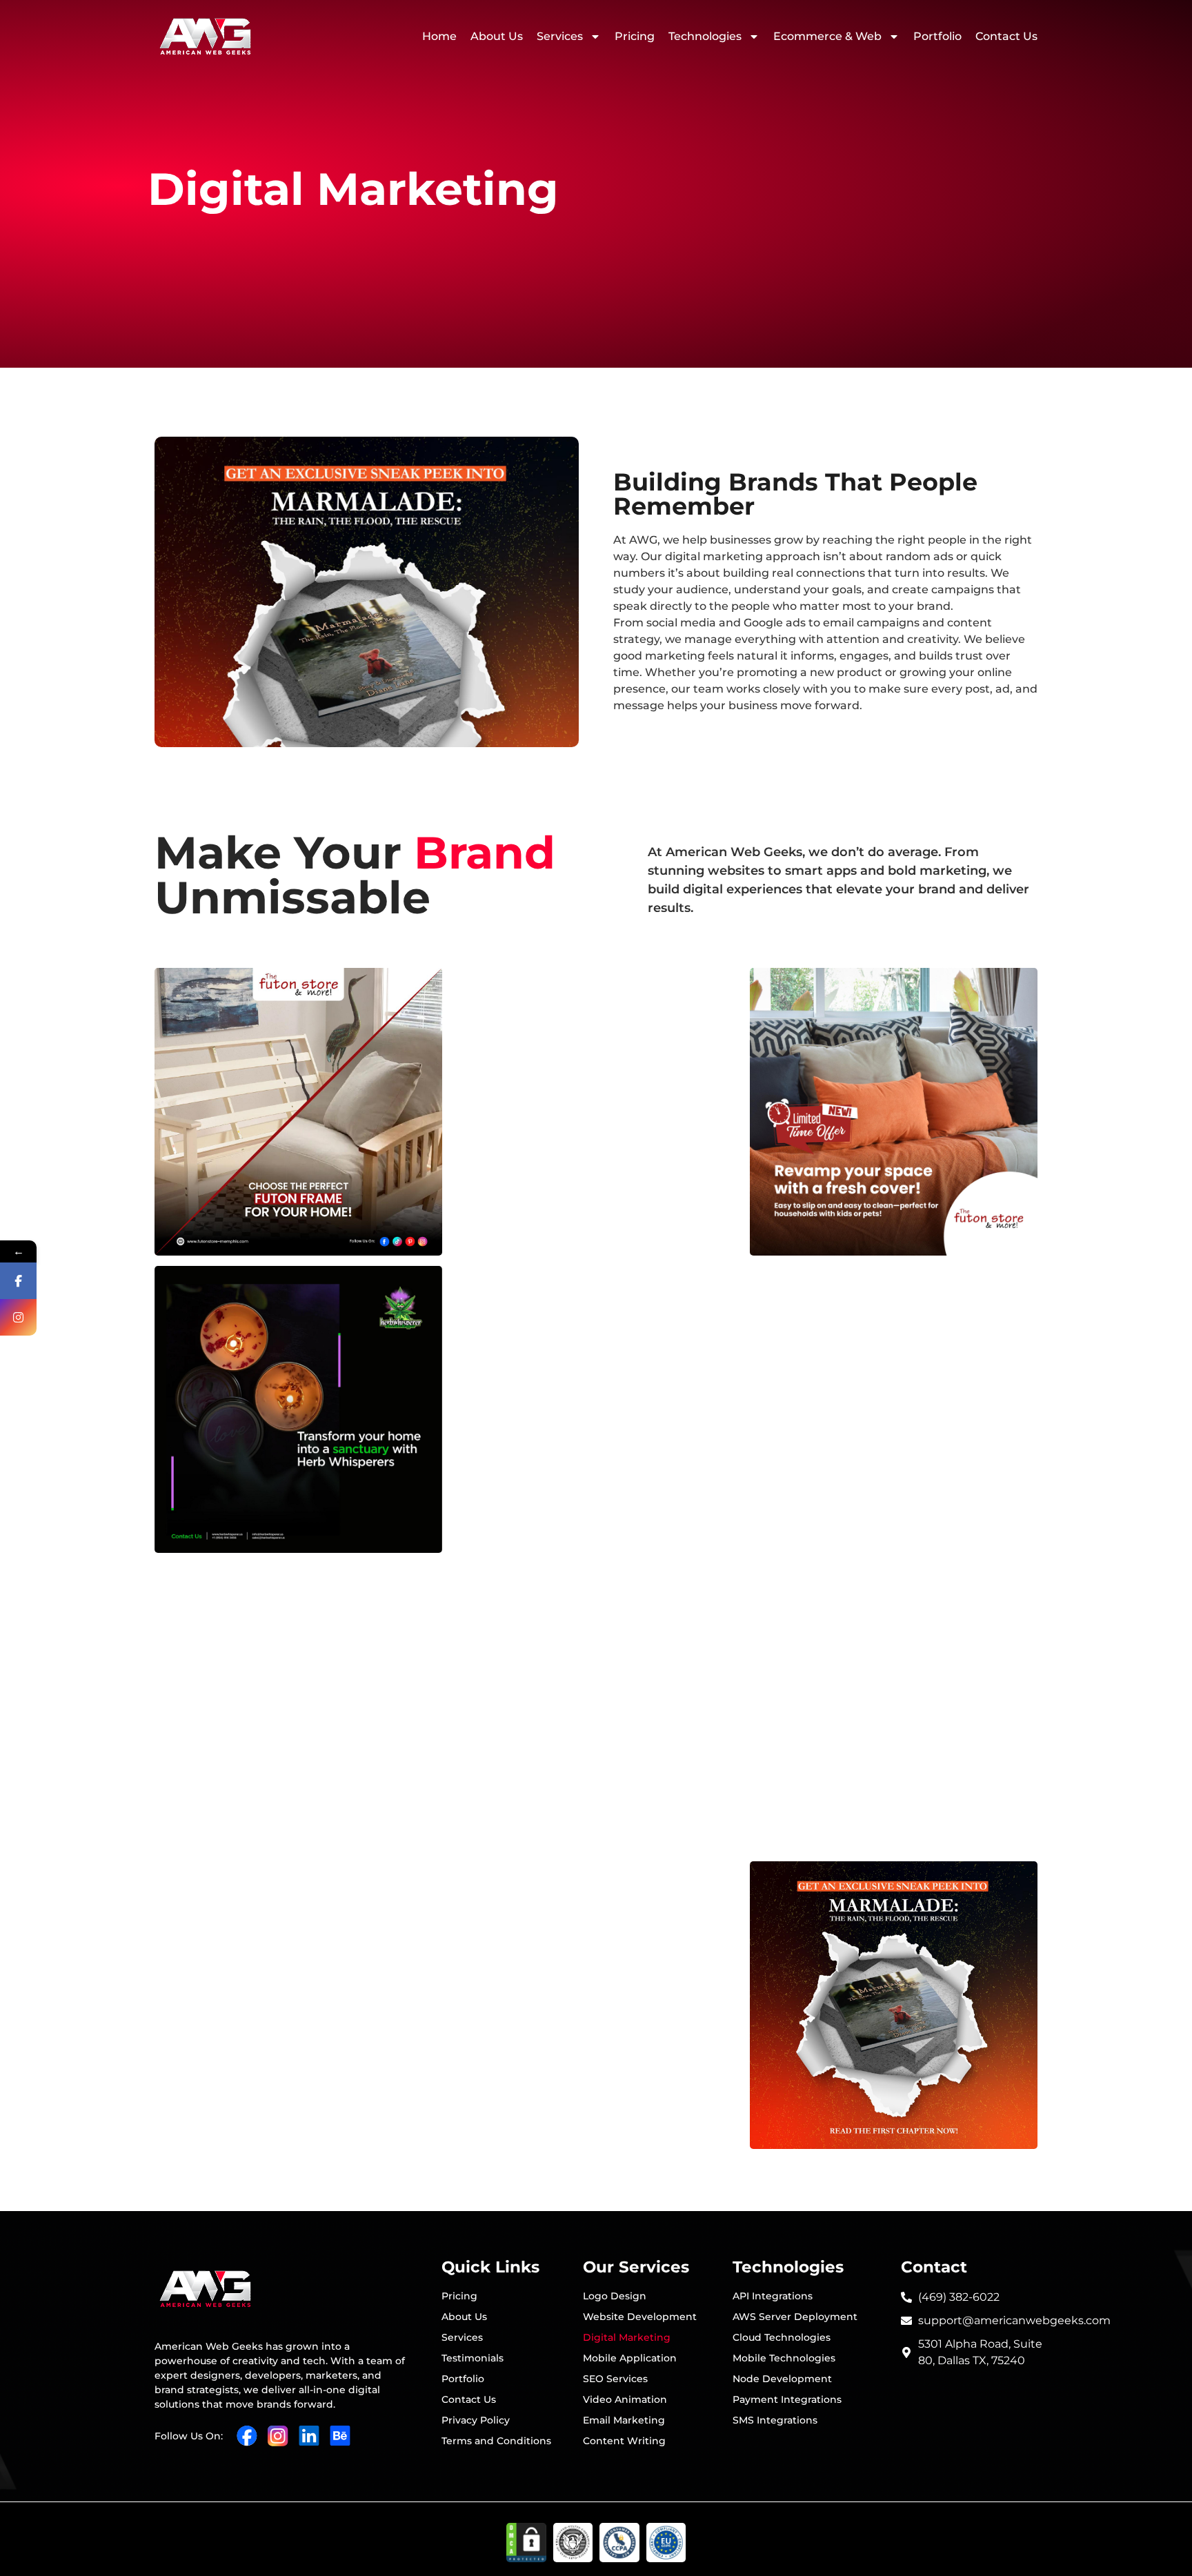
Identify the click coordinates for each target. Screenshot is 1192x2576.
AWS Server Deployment (795, 2317)
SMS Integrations (775, 2420)
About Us (497, 36)
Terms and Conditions (496, 2441)
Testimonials (473, 2358)
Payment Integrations (787, 2399)
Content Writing (624, 2441)
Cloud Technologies (782, 2337)
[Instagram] (18, 1317)
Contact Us (1006, 36)
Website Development (640, 2317)
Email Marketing (624, 2420)
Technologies (705, 36)
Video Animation (625, 2399)
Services (560, 36)
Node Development (782, 2379)
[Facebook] (18, 1281)
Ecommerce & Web (827, 36)
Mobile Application (630, 2358)
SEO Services (615, 2379)
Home (439, 36)
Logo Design (615, 2296)
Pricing (635, 36)
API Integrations (773, 2296)
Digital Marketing (627, 2337)
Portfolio (937, 36)
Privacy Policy (476, 2420)
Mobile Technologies (784, 2358)
